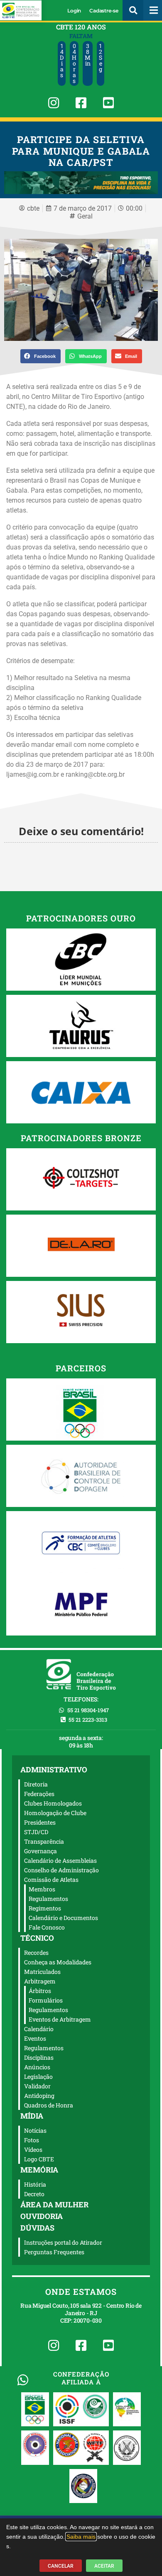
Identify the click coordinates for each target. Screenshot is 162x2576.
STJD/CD (36, 1832)
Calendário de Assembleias (60, 1860)
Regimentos (45, 1908)
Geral (85, 216)
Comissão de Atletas (51, 1880)
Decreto (34, 2194)
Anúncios (37, 2067)
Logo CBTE (39, 2159)
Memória (39, 2170)
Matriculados (42, 1972)
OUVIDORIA (42, 2216)
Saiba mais (81, 2537)
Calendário (39, 2029)
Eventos (35, 2038)
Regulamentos (48, 1899)
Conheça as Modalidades (58, 1962)
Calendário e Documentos (63, 1918)
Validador (37, 2086)
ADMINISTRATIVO (54, 1769)
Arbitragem (40, 1981)
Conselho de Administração (61, 1870)
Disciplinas (39, 2057)
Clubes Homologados (53, 1803)
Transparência (44, 1841)
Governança (40, 1851)
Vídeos (33, 2150)
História (35, 2184)
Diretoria (36, 1784)
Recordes (36, 1953)
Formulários (46, 2000)
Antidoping (39, 2096)
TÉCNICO (37, 1938)
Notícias (35, 2130)
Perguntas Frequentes (54, 2252)
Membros (42, 1889)
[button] (133, 10)
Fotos (32, 2140)
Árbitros (40, 1991)
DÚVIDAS (37, 2228)
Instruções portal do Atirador (63, 2242)
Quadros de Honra (49, 2105)
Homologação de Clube (55, 1813)
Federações (39, 1794)
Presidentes (40, 1822)
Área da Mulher (54, 2204)
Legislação (38, 2077)
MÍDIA (32, 2116)
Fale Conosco (47, 1927)
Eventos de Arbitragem (60, 2019)
